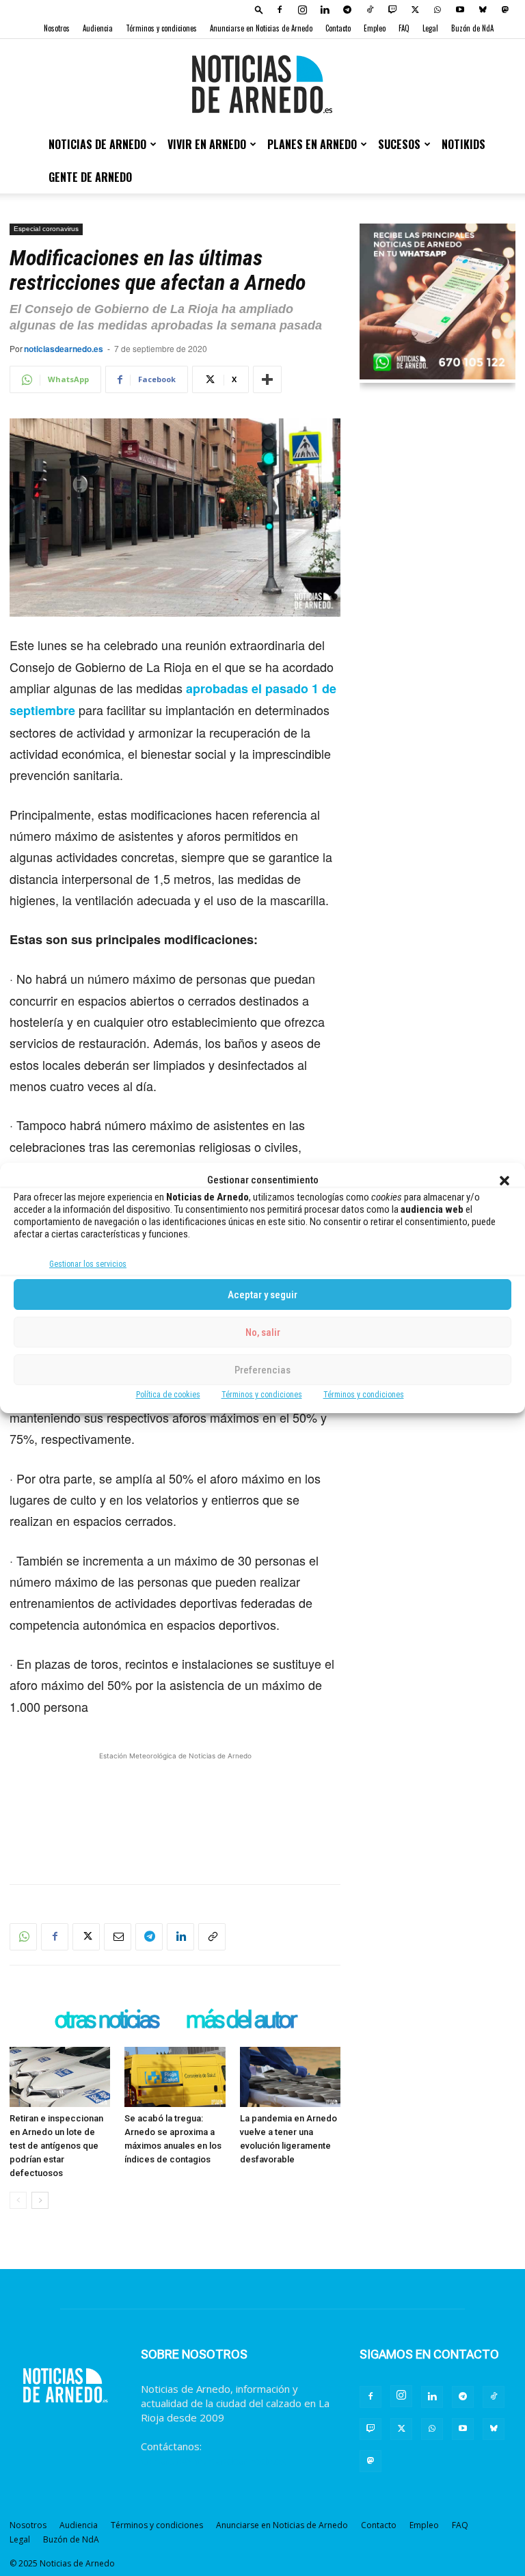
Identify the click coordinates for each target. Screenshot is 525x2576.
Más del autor (240, 2021)
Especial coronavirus (46, 229)
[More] (267, 379)
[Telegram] (347, 10)
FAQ (404, 28)
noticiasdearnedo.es (64, 349)
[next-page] (40, 2200)
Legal (430, 28)
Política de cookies (168, 1395)
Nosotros (57, 28)
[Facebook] (280, 10)
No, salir (263, 1332)
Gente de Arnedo (90, 177)
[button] (504, 1181)
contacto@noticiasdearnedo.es (214, 2460)
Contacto (338, 28)
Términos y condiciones (262, 1395)
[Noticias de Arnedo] (262, 84)
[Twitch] (392, 10)
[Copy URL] (212, 1937)
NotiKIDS (463, 144)
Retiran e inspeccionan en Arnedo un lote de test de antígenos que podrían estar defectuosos (56, 2146)
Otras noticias (106, 2021)
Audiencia (98, 28)
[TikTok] (370, 10)
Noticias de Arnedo (97, 144)
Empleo (375, 28)
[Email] (118, 1937)
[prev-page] (18, 2200)
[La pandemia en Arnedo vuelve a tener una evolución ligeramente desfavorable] (290, 2077)
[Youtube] (460, 10)
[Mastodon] (505, 10)
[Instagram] (302, 10)
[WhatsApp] (437, 10)
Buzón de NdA (472, 28)
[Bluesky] (483, 10)
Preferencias (262, 1370)
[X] (415, 10)
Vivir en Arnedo (207, 144)
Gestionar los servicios (88, 1264)
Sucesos (399, 144)
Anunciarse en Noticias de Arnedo (261, 28)
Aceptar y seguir (262, 1295)
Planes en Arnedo (312, 144)
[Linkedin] (325, 10)
